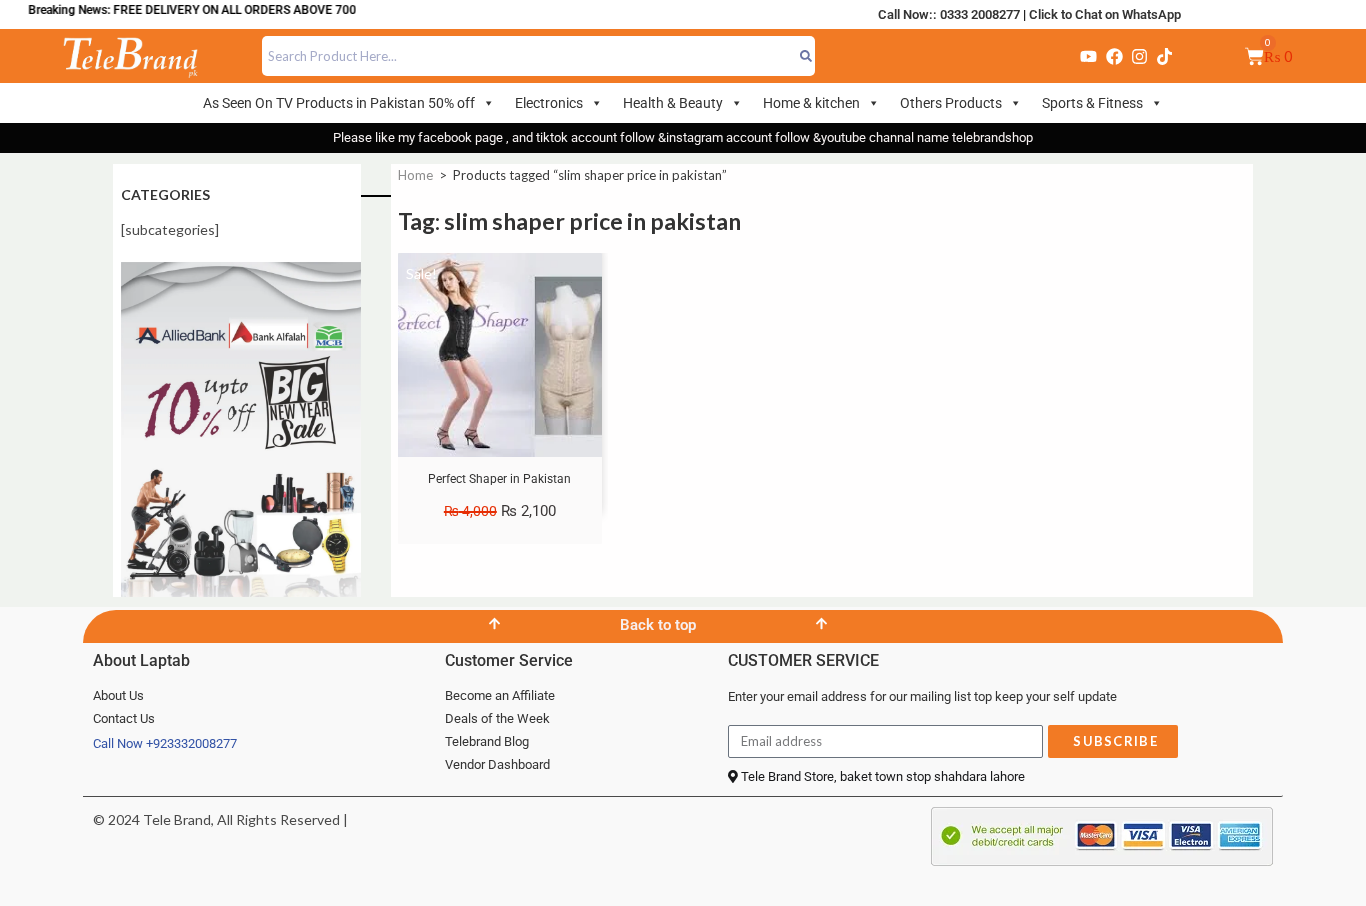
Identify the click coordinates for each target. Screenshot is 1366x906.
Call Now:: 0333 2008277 (949, 14)
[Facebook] (1114, 56)
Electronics (549, 103)
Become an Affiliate (500, 695)
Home (415, 175)
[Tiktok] (1165, 56)
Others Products (951, 103)
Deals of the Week (497, 718)
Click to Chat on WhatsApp (1105, 14)
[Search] (805, 56)
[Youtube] (1088, 56)
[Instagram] (1139, 56)
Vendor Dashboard (497, 764)
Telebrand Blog (487, 741)
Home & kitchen (811, 103)
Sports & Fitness (1092, 103)
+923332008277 (191, 743)
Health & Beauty (673, 103)
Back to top (658, 625)
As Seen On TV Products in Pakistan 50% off (339, 103)
